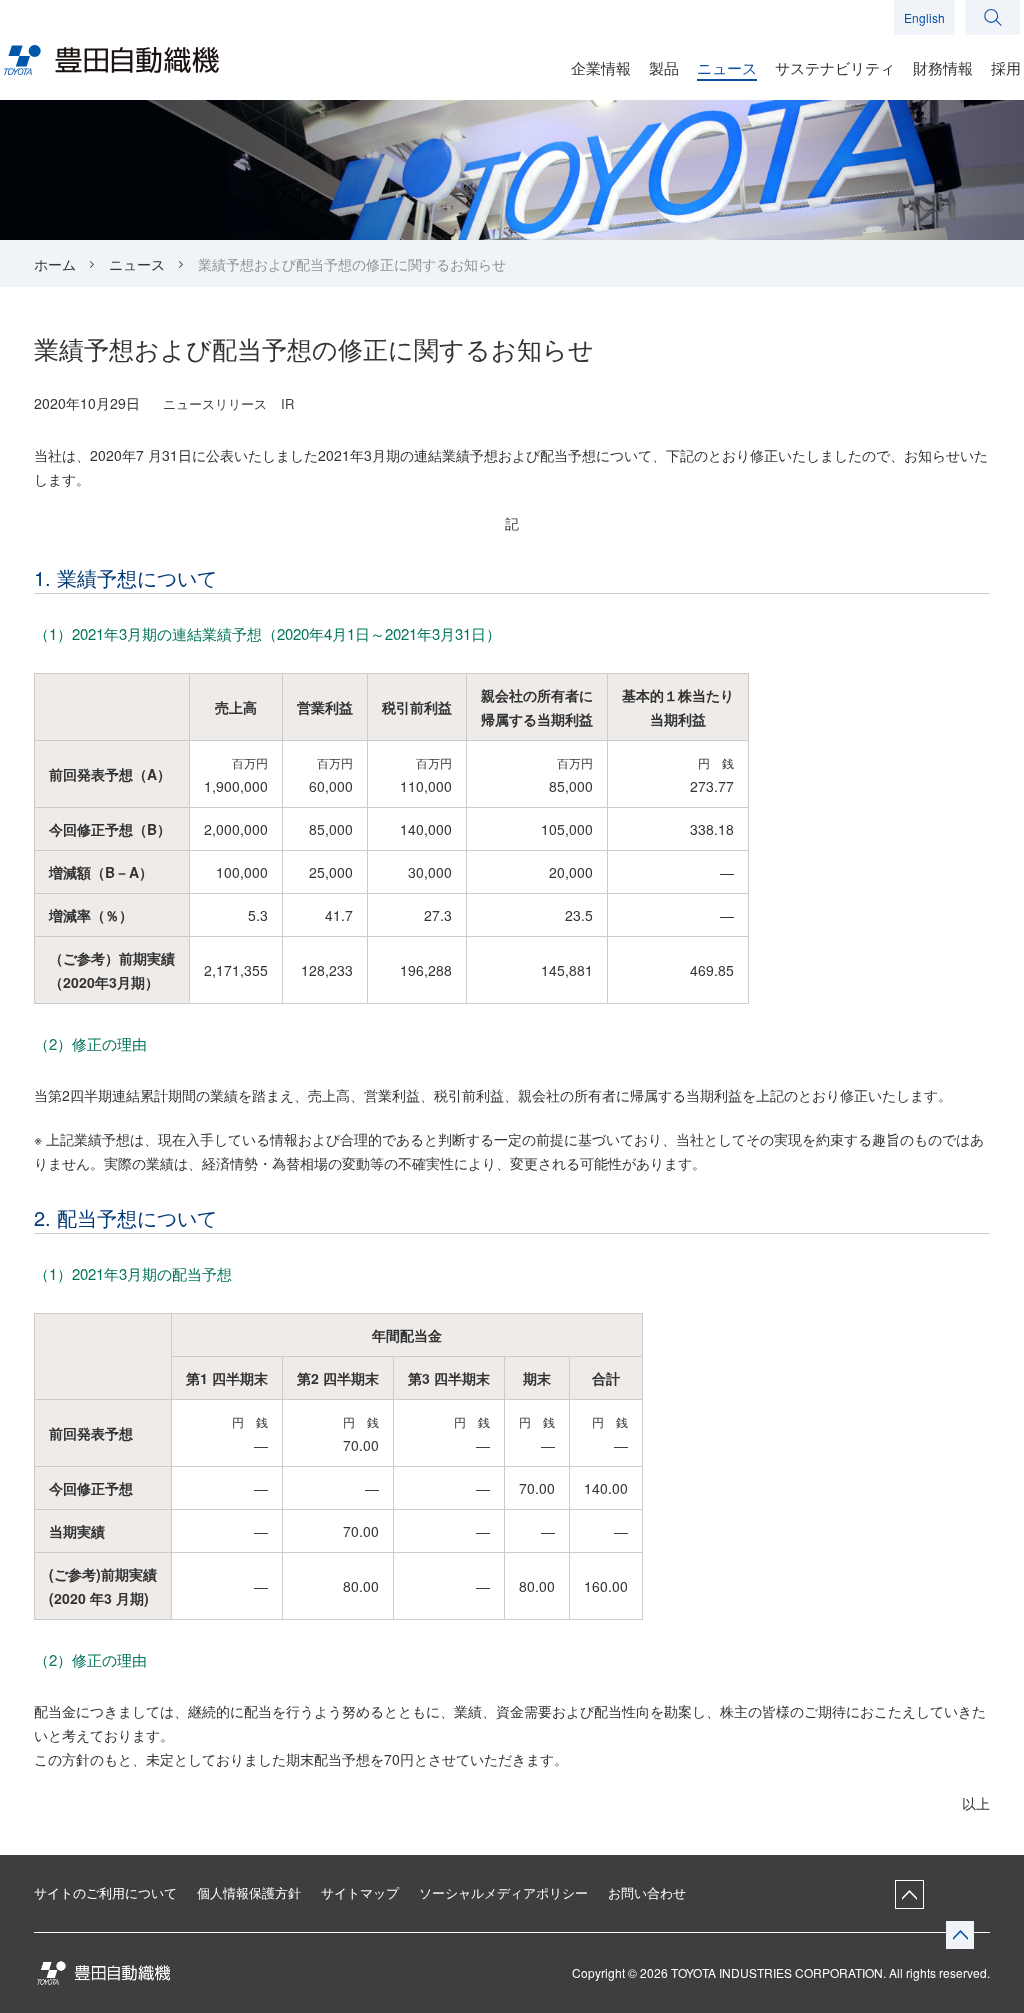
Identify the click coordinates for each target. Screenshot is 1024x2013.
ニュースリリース (215, 403)
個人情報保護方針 (249, 1892)
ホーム (55, 264)
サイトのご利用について (105, 1892)
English (924, 17)
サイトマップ (360, 1892)
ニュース (137, 264)
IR (287, 403)
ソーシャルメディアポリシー (503, 1892)
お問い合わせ (647, 1892)
